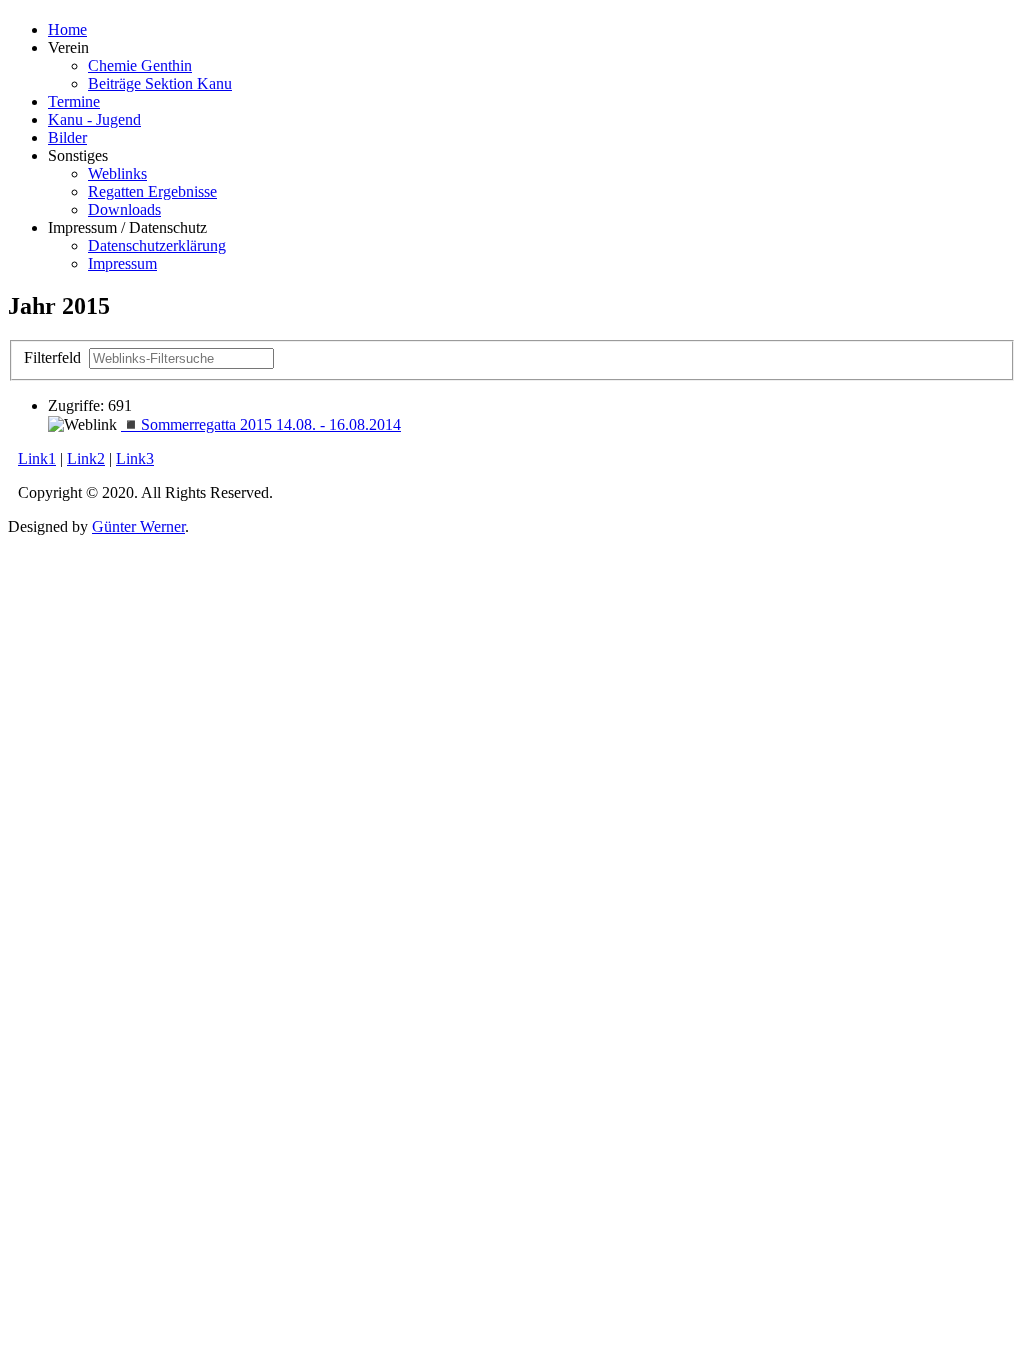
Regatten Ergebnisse (152, 191)
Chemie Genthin (140, 65)
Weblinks (117, 173)
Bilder (67, 137)
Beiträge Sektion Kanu (160, 83)
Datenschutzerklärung (157, 245)
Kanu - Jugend (94, 119)
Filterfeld (54, 357)
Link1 (37, 458)
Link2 (86, 458)
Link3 (135, 458)
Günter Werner (138, 526)
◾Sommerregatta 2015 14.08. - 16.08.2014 (261, 424)
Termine (74, 101)
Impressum (122, 263)
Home (67, 29)
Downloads (124, 209)
